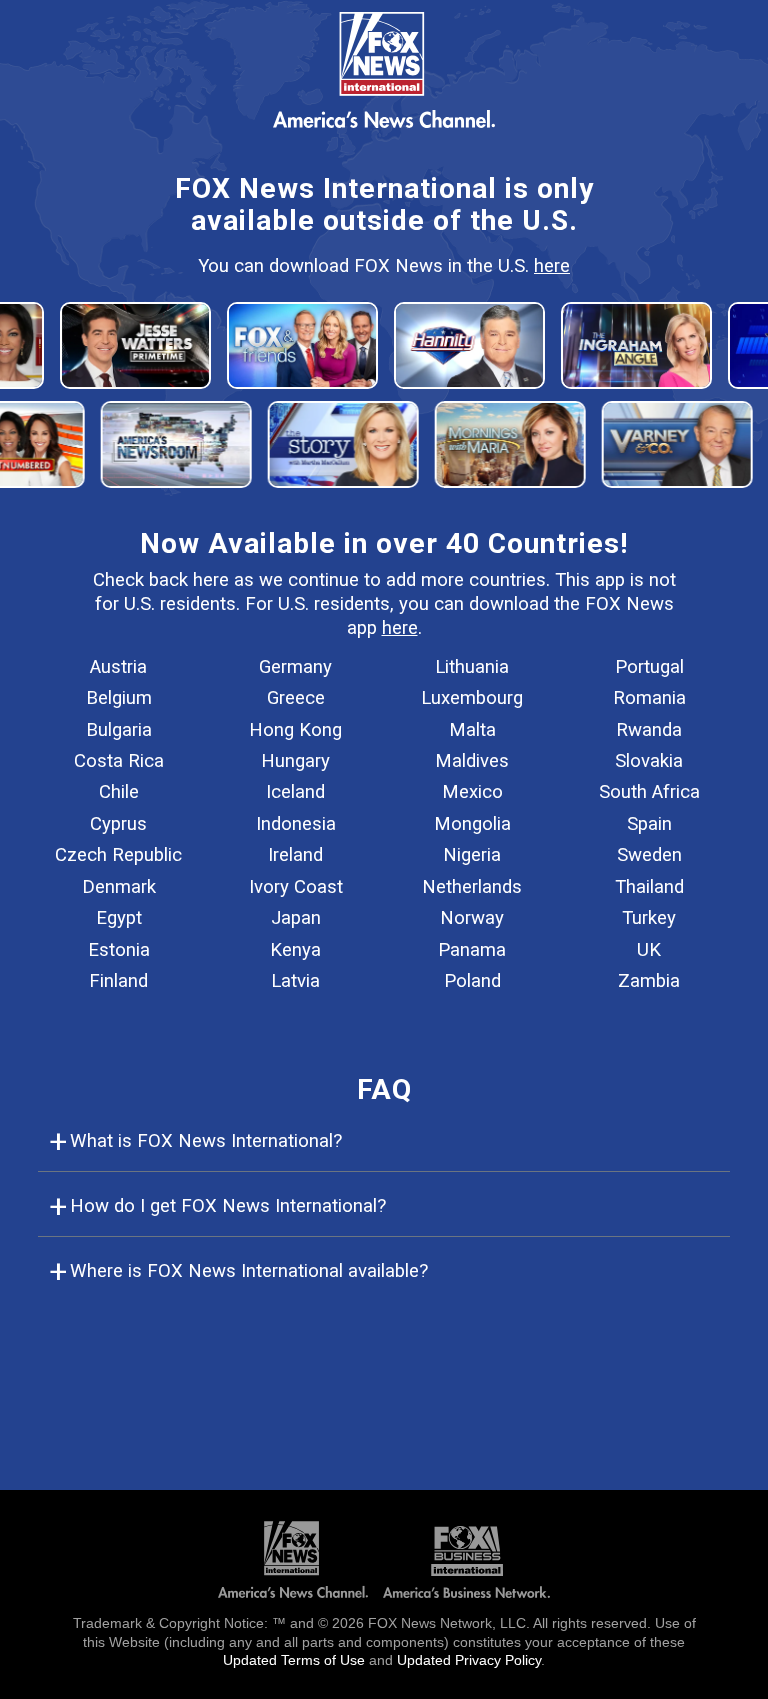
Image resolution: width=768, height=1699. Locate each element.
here (552, 266)
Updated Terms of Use (294, 1660)
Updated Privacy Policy (469, 1660)
